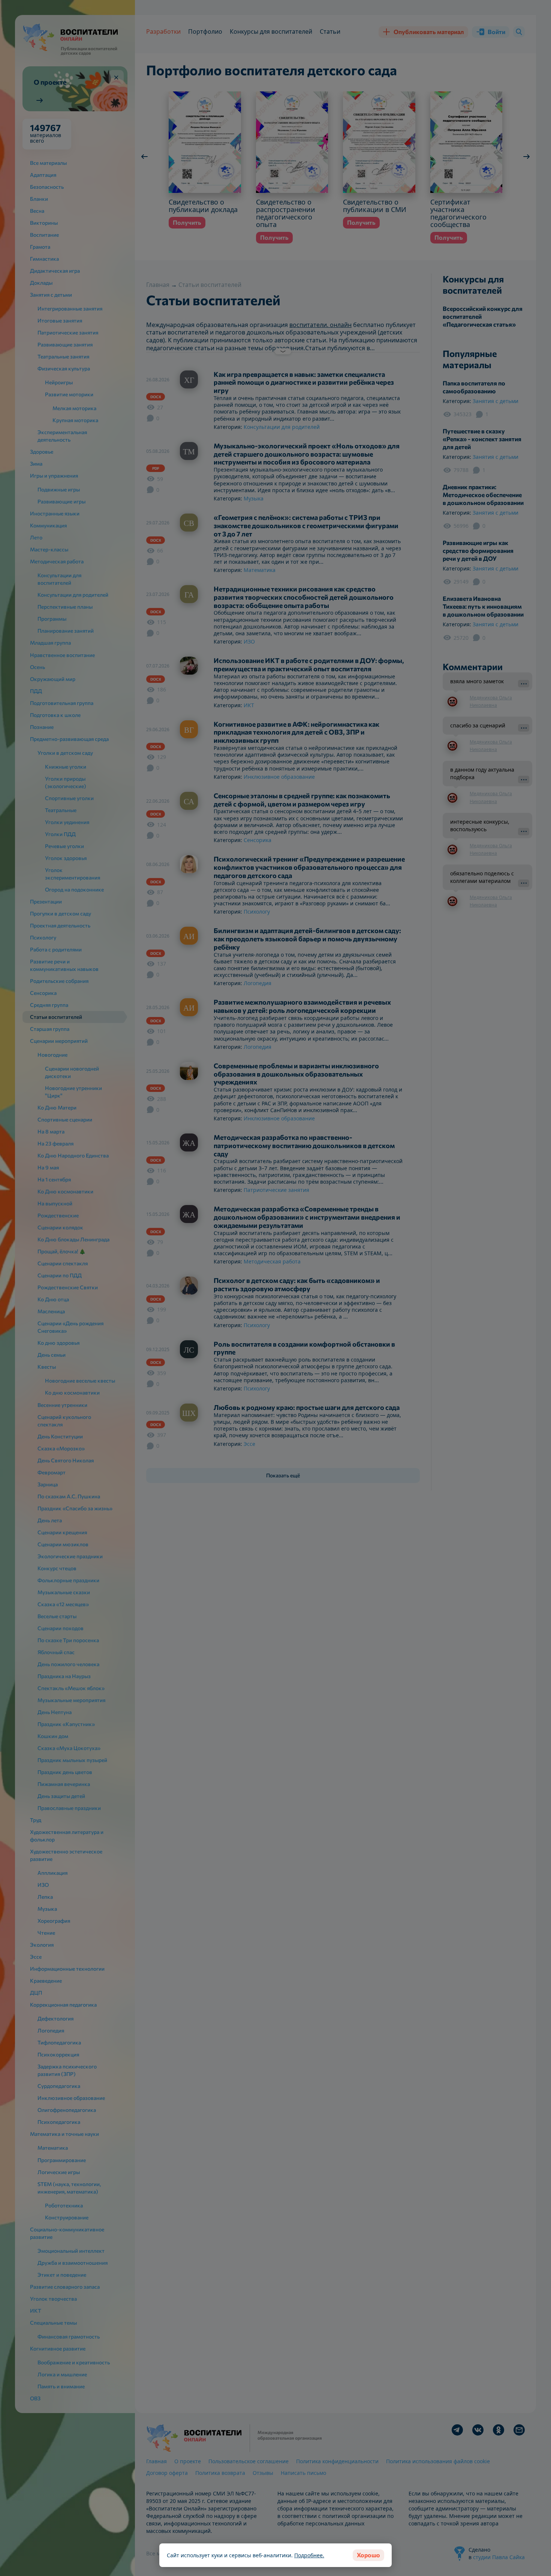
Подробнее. (309, 2555)
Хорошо (368, 2555)
